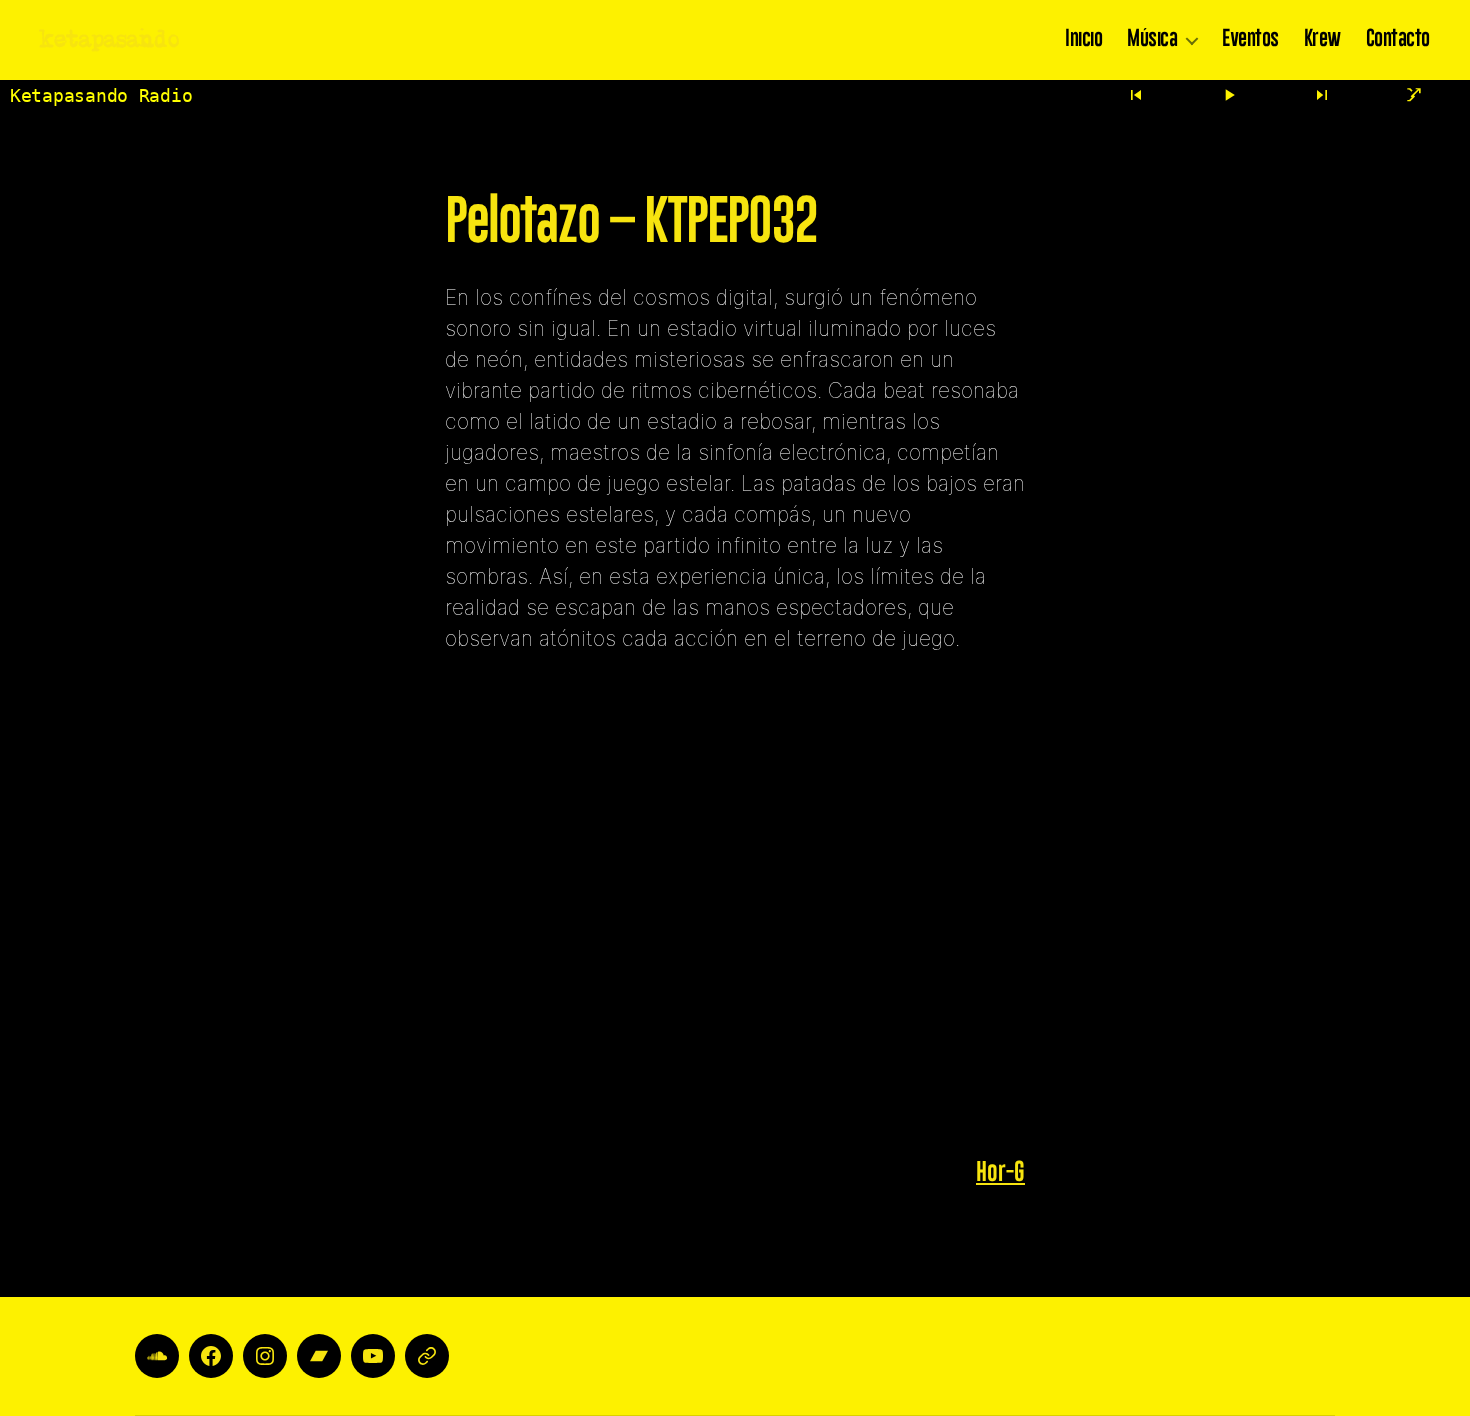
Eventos (1250, 40)
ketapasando (110, 40)
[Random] (1414, 95)
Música (1152, 40)
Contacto (1398, 40)
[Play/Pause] (1229, 95)
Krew (1322, 40)
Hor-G (1000, 1172)
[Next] (1322, 95)
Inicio (1083, 40)
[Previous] (1137, 95)
